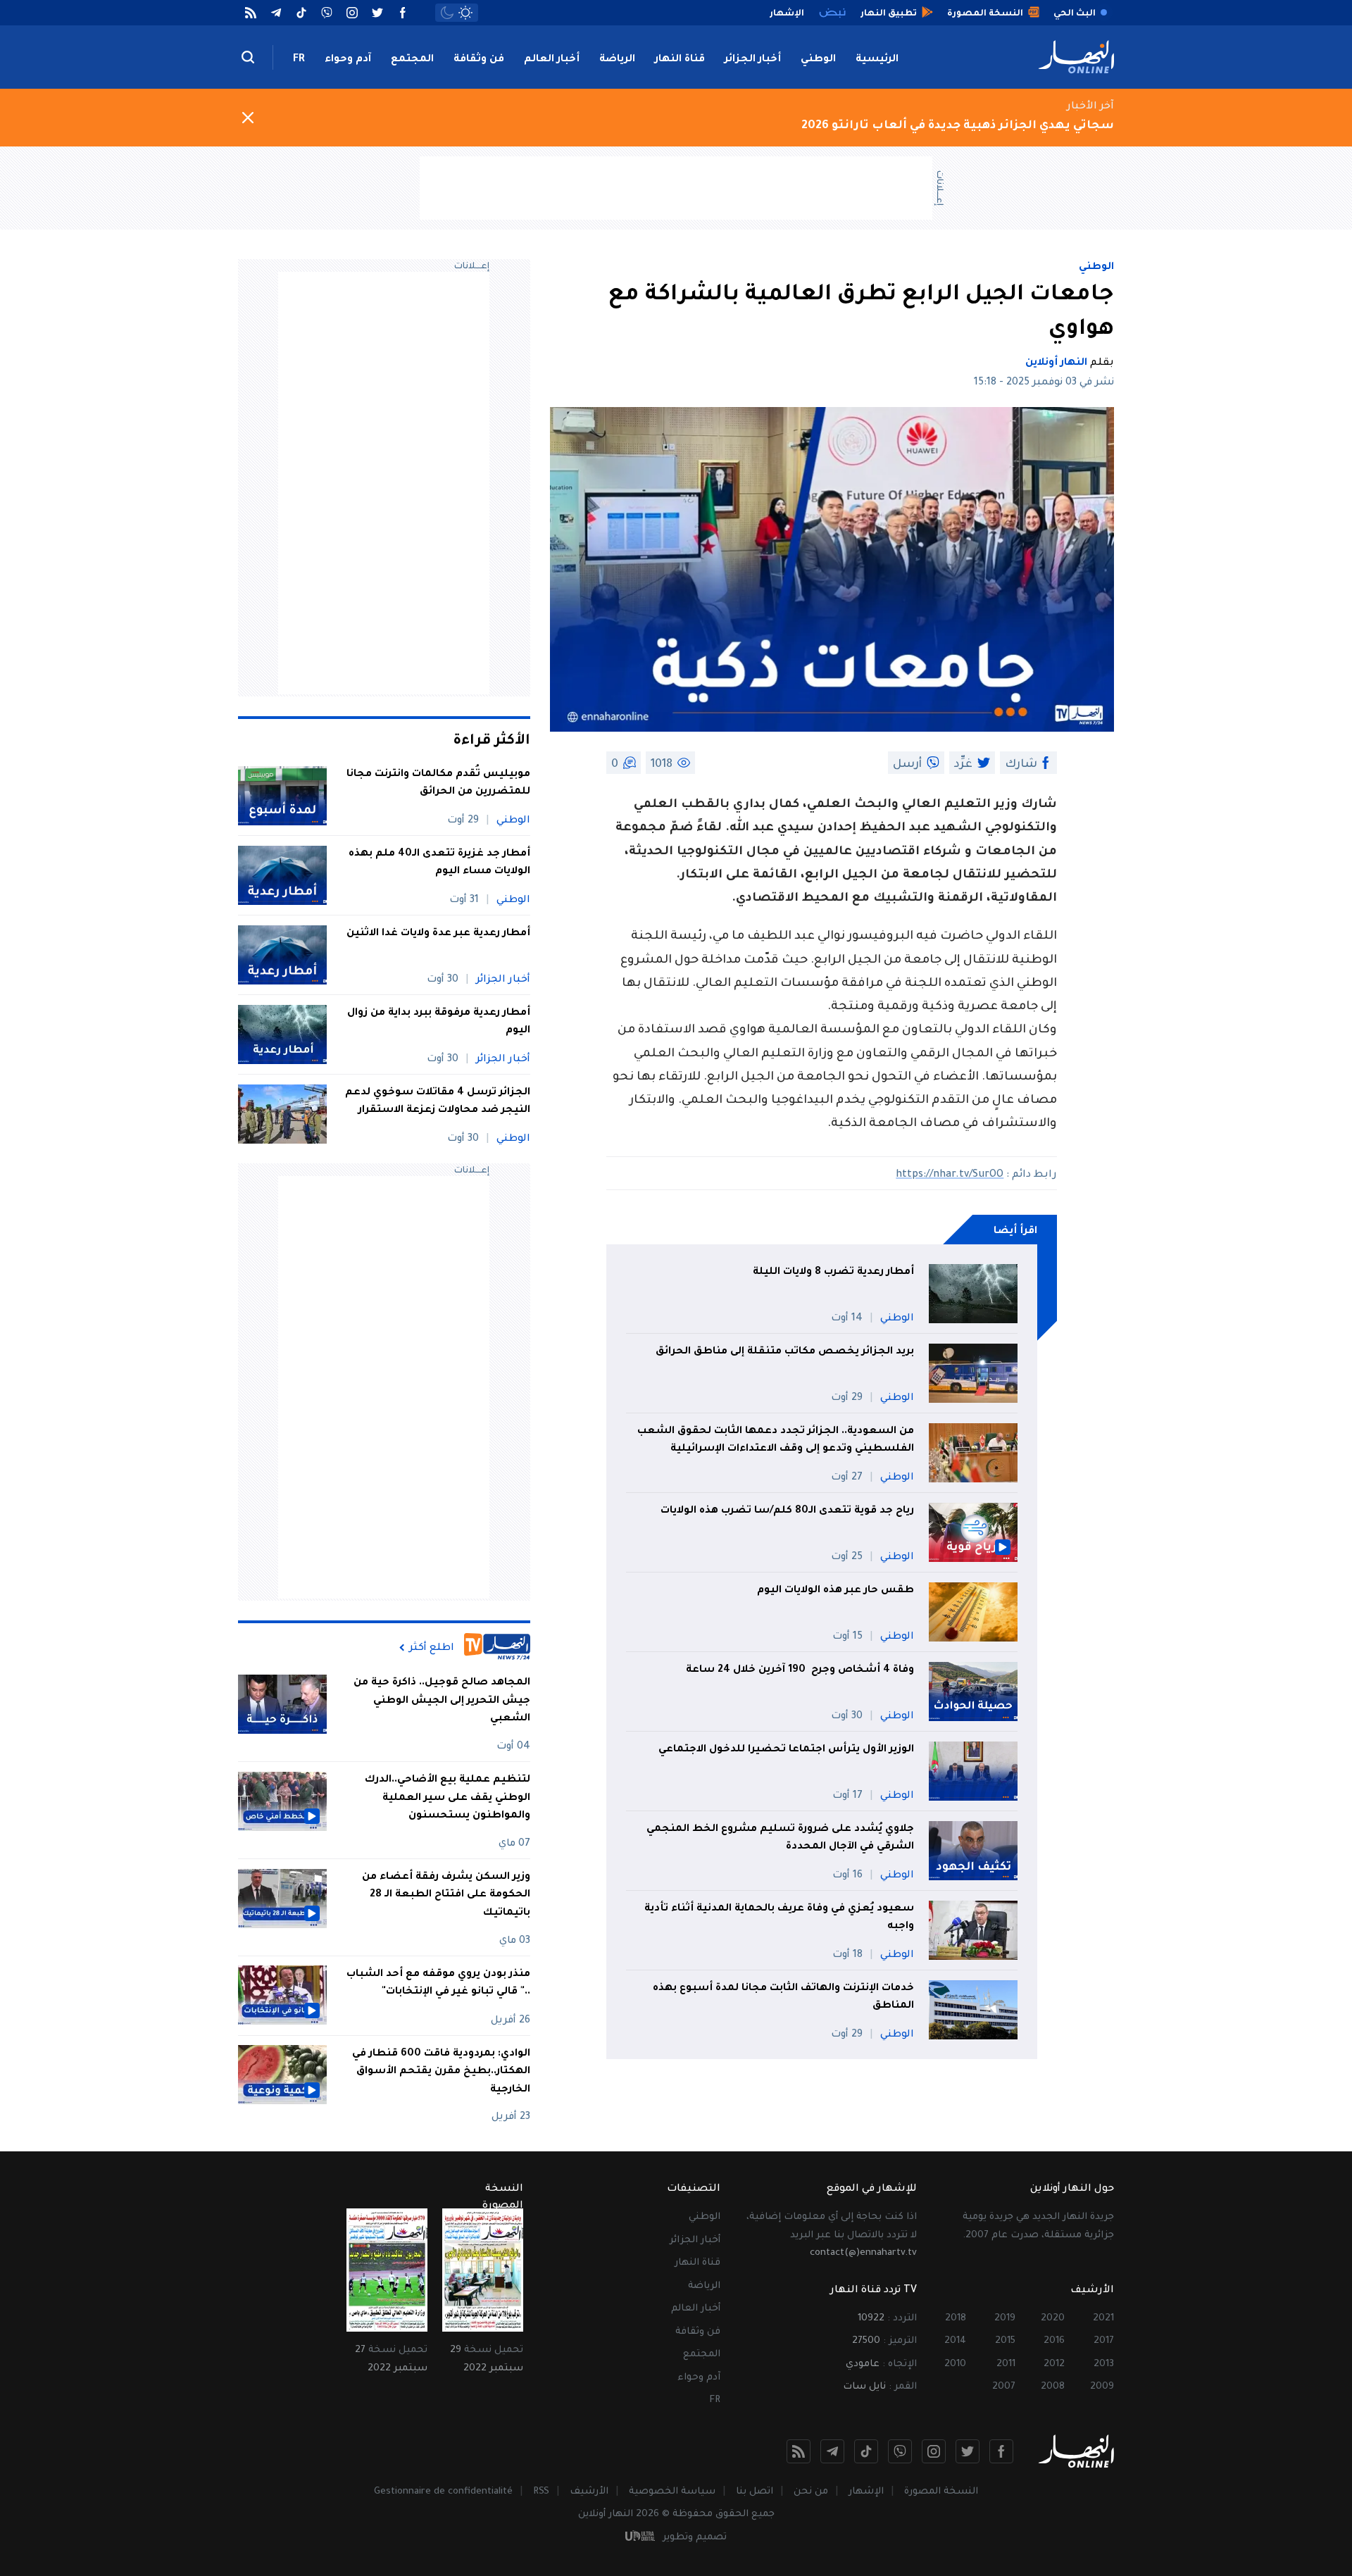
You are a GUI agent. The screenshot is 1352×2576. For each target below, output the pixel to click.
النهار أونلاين (1056, 363)
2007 (1004, 2387)
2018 (956, 2319)
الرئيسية (877, 60)
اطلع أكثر (432, 1648)
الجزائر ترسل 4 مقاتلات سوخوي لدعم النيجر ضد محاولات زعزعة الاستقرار (438, 1102)
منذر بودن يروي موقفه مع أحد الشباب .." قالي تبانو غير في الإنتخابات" (438, 1983)
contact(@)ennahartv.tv (863, 2253)
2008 (1053, 2387)
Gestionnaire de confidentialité (443, 2492)
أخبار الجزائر (753, 60)
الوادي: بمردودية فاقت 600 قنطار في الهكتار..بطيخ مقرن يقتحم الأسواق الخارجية (441, 2071)
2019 (1005, 2319)
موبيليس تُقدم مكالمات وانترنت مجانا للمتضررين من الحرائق (438, 784)
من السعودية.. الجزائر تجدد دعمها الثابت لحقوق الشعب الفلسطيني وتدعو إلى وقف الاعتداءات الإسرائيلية (776, 1441)
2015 (1005, 2341)
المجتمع (412, 60)
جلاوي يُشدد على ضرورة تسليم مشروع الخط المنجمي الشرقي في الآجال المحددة (780, 1839)
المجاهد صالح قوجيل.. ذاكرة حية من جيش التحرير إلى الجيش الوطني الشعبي (442, 1701)
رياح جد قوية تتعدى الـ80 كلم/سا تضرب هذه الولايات (787, 1511)
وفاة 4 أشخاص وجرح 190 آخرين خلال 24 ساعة (800, 1670)
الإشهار (866, 2492)
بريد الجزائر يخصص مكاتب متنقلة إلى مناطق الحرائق (785, 1352)
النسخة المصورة (941, 2492)
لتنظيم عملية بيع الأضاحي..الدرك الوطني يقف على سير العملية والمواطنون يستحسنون (447, 1798)
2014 (955, 2341)
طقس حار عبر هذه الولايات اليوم (835, 1591)
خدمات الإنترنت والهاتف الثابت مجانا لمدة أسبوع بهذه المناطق (783, 1998)
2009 (1102, 2387)
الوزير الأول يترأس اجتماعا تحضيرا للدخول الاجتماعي (786, 1750)
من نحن (811, 2492)
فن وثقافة (479, 60)
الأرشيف (589, 2492)
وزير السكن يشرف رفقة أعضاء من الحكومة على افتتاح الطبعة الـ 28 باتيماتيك (446, 1895)
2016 (1054, 2341)
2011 (1006, 2364)
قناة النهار (680, 60)
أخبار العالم (552, 60)
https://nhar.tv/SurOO (950, 1175)
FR (299, 60)
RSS (541, 2492)
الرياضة (617, 60)
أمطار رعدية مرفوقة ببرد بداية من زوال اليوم (439, 1023)
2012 (1054, 2364)
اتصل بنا (755, 2492)
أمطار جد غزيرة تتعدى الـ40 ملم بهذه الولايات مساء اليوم (439, 863)
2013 (1104, 2364)
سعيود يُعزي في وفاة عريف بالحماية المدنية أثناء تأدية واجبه (779, 1918)
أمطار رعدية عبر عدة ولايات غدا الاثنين (438, 934)
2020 (1053, 2319)
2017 (1104, 2341)
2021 (1103, 2319)
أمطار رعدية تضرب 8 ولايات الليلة (833, 1273)
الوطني (818, 60)
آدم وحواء (348, 60)
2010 (955, 2364)
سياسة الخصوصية (672, 2492)
